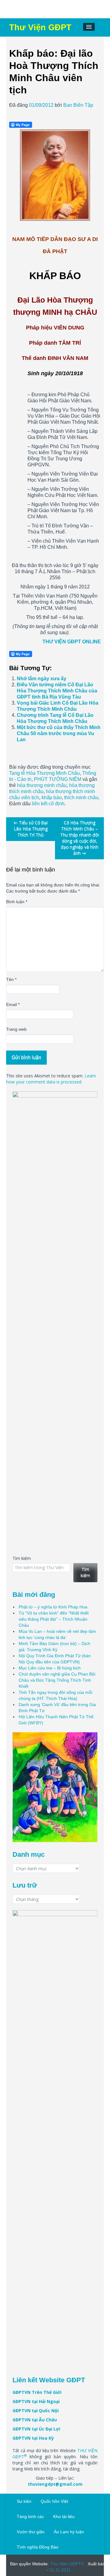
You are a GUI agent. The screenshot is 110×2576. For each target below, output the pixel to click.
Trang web (16, 1029)
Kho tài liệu (64, 2517)
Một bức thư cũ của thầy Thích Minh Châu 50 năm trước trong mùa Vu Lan (59, 733)
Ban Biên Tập (78, 105)
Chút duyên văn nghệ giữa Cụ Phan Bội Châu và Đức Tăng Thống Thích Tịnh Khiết (57, 1680)
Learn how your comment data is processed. (51, 1079)
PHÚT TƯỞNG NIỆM (58, 779)
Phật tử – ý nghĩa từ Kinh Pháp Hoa (53, 1607)
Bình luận (17, 902)
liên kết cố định (48, 804)
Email (13, 1004)
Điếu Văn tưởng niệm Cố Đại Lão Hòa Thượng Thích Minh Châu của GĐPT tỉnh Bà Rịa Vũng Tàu (57, 691)
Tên (11, 979)
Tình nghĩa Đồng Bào (38, 2547)
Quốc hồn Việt (54, 2501)
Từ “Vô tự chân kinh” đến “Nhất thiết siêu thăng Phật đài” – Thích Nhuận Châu (54, 1619)
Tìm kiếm (22, 1558)
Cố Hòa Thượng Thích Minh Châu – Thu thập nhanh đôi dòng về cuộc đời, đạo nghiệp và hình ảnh (80, 838)
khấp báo (52, 798)
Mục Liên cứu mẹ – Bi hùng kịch (50, 1668)
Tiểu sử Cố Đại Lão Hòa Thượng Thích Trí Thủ (31, 829)
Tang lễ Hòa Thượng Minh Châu (44, 773)
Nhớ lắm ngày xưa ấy (42, 679)
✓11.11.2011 (58, 2570)
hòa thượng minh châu (42, 785)
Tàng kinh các (30, 2517)
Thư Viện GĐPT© (66, 2564)
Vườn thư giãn (31, 2532)
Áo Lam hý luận (69, 2532)
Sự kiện (24, 2501)
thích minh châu (81, 798)
